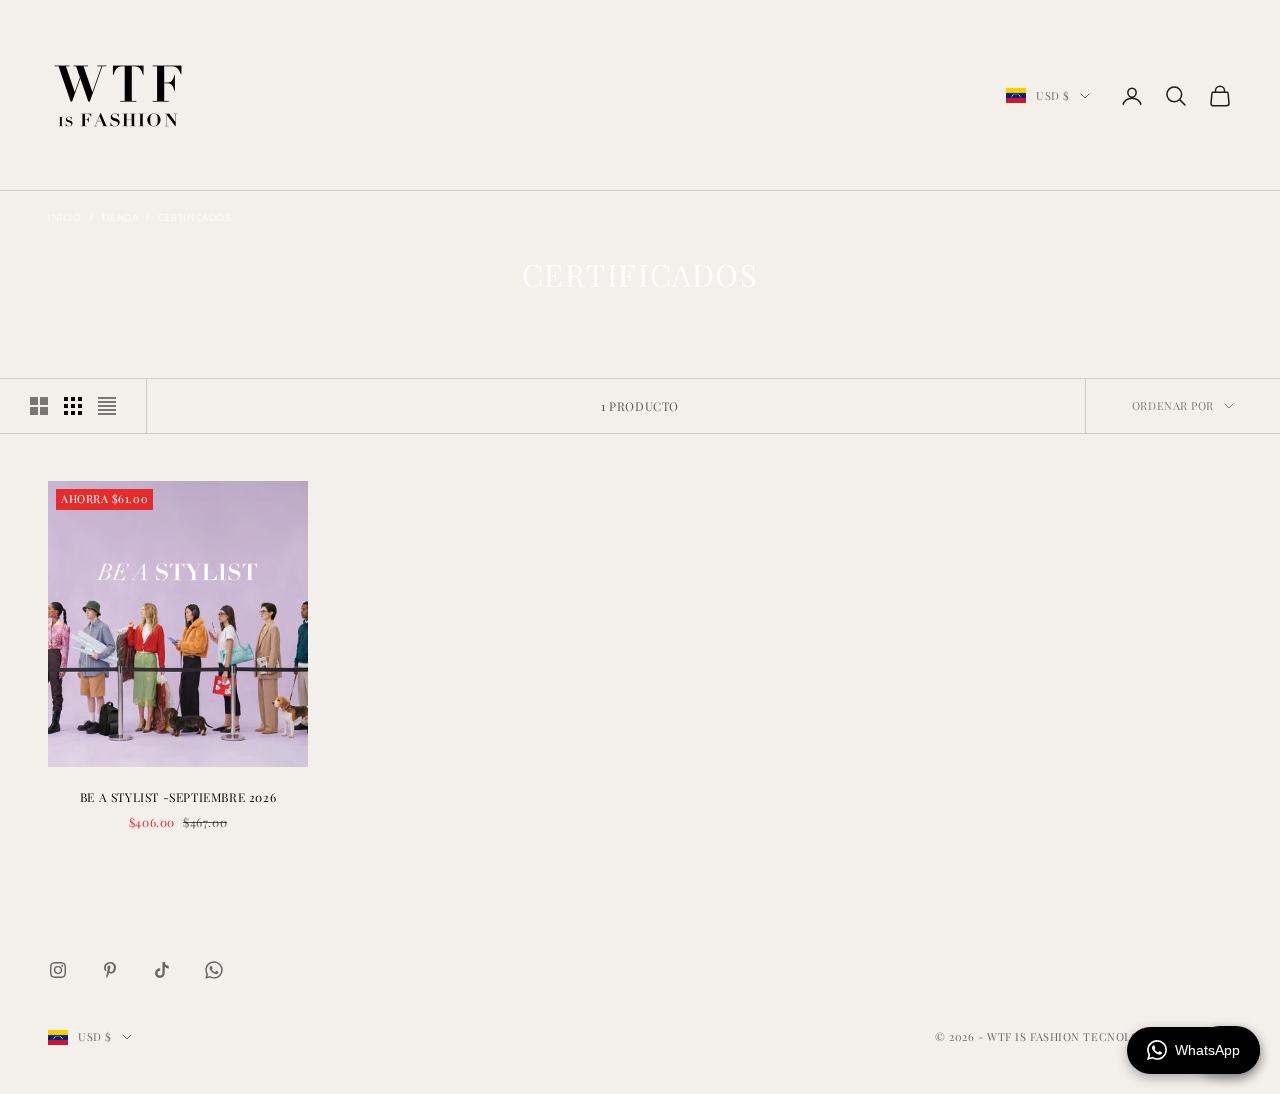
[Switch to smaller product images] (73, 406)
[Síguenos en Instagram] (58, 970)
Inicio (64, 217)
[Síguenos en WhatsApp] (214, 970)
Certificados (194, 217)
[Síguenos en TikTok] (162, 970)
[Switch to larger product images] (39, 406)
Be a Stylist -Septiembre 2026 (178, 797)
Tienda (119, 217)
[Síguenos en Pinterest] (110, 970)
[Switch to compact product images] (107, 406)
